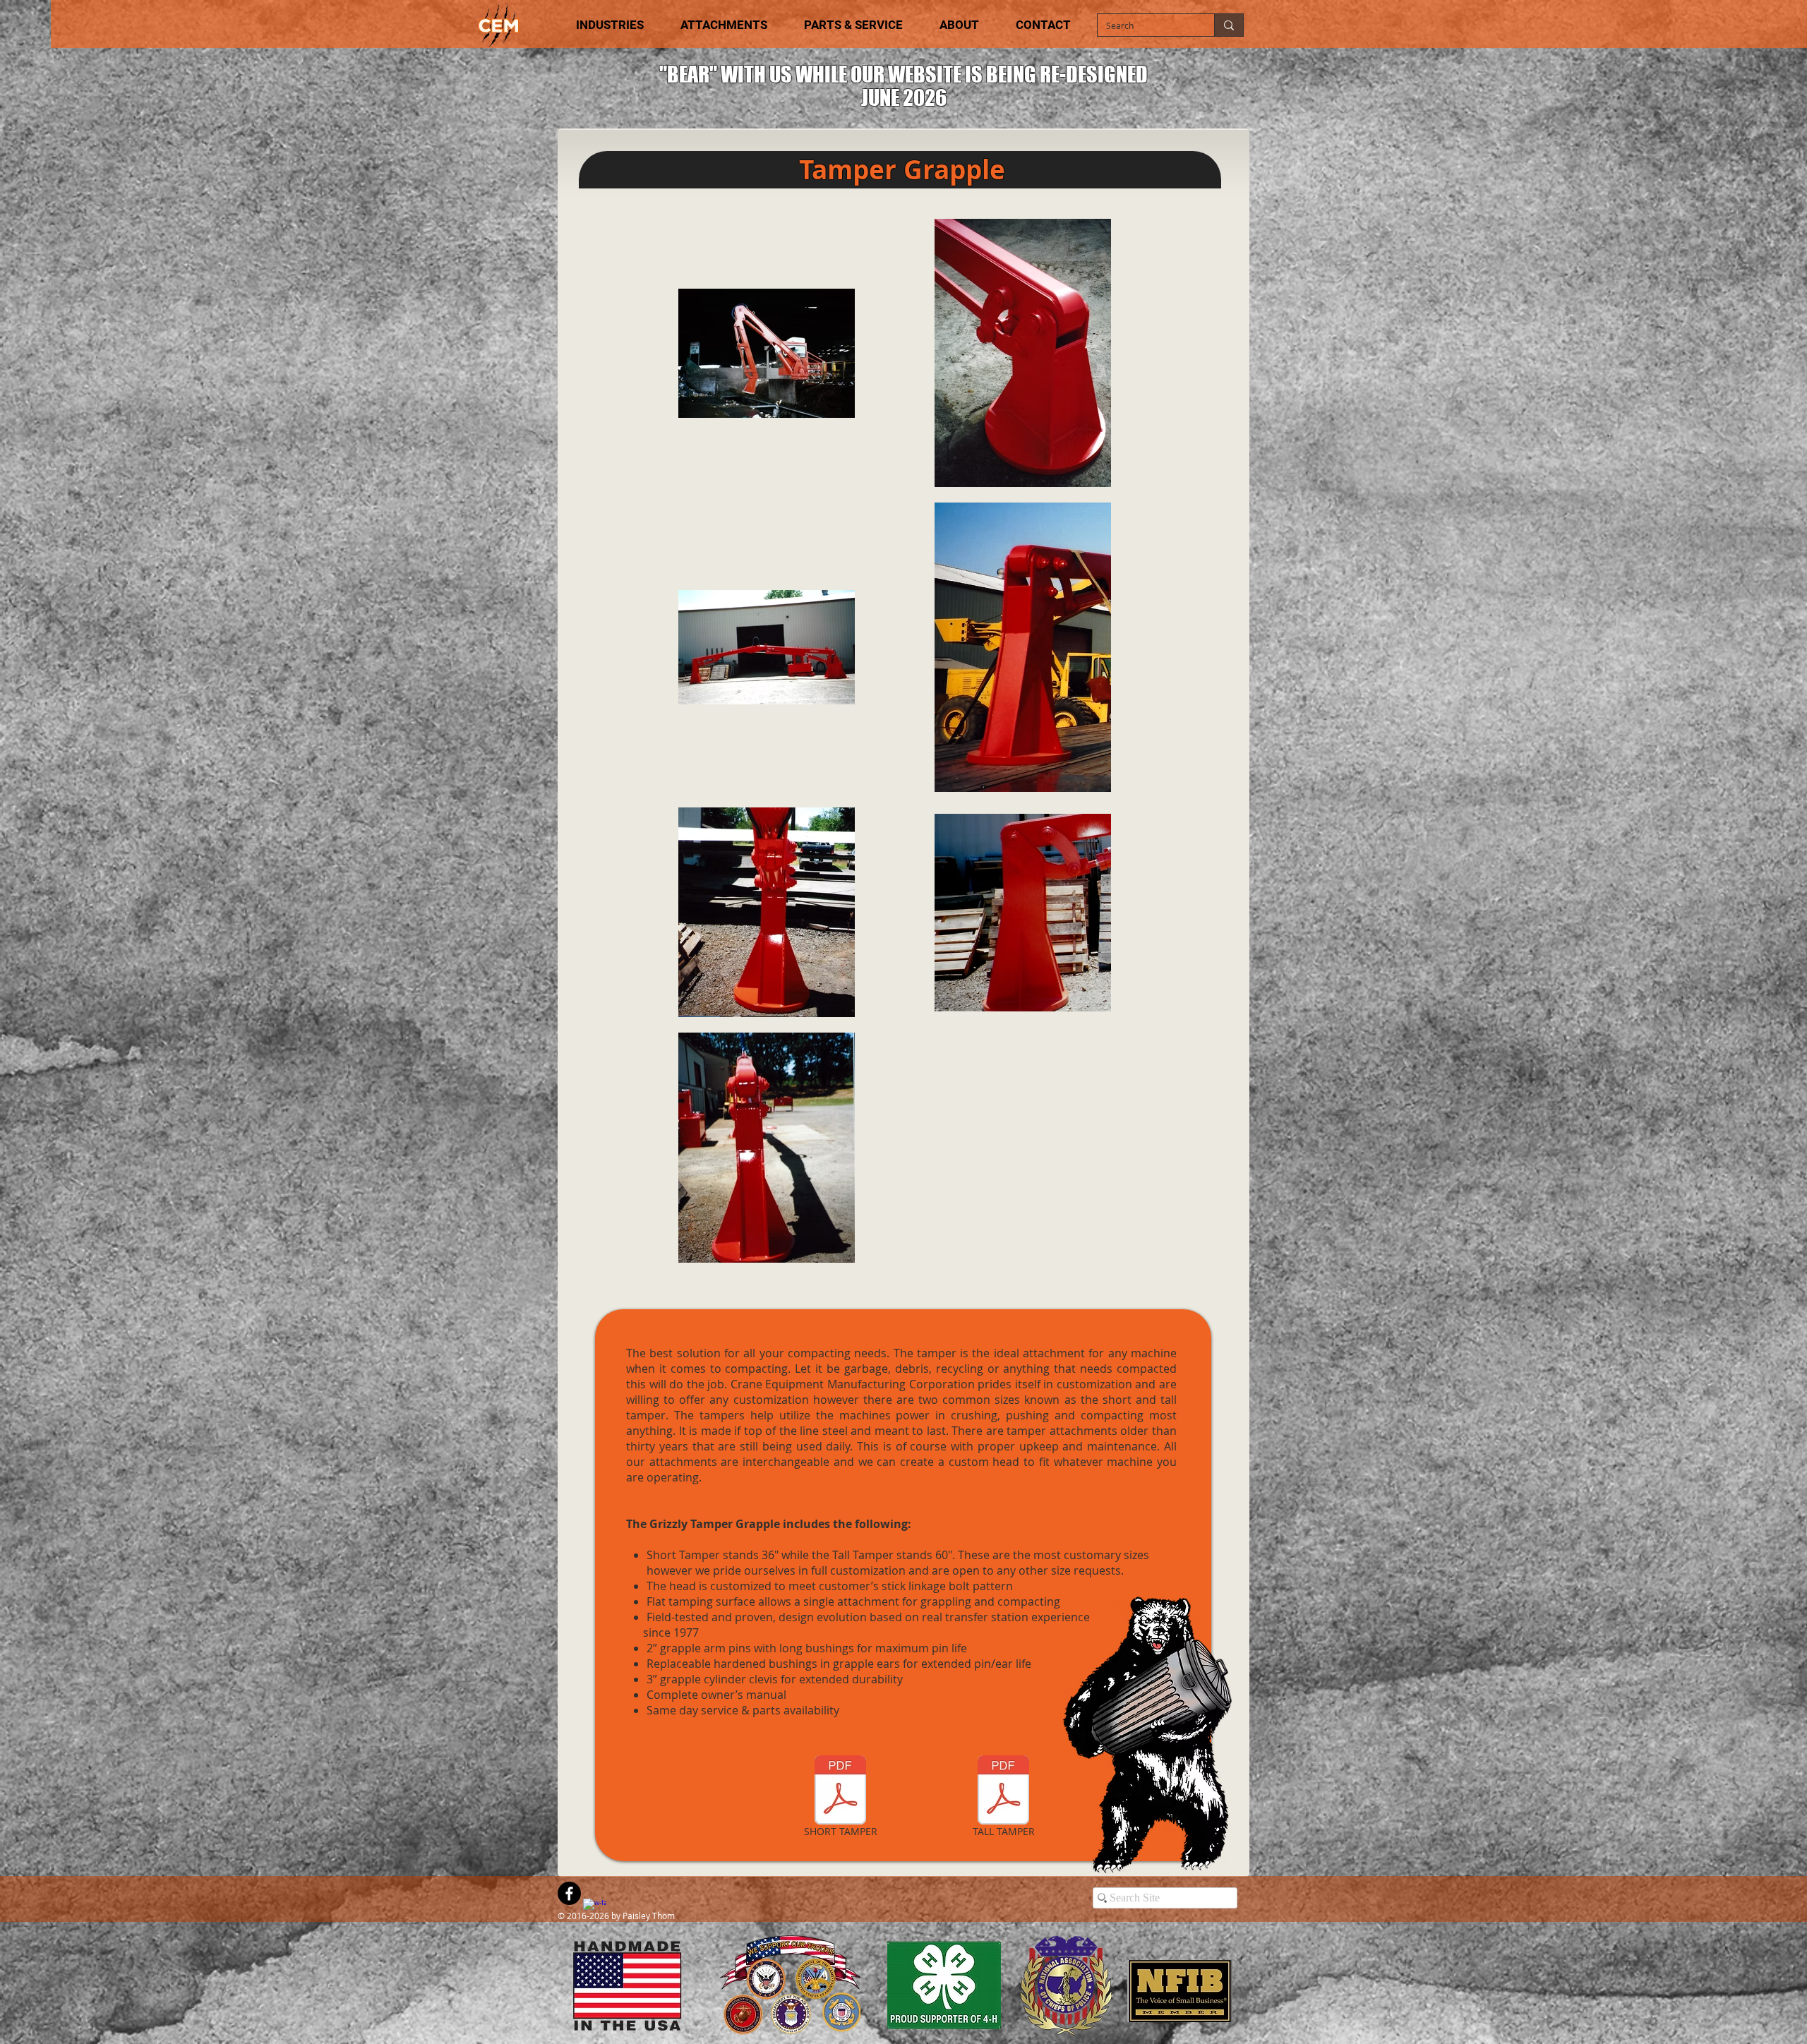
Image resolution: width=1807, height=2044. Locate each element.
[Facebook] (569, 1893)
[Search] (1229, 25)
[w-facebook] (595, 1910)
